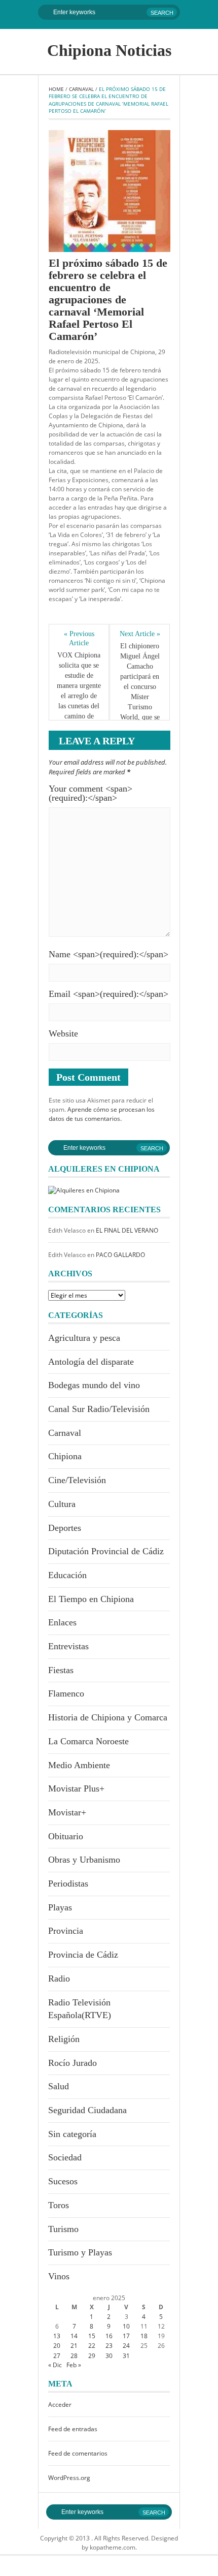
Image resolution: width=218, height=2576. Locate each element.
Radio (59, 1978)
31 (126, 2356)
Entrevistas (68, 1646)
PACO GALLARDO (120, 1255)
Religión (64, 2039)
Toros (59, 2205)
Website (63, 1033)
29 (92, 2356)
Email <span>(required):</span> (108, 994)
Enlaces (62, 1622)
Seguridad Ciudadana (87, 2110)
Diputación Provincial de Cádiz (106, 1551)
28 (74, 2356)
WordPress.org (69, 2478)
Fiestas (61, 1670)
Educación (67, 1575)
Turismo (63, 2229)
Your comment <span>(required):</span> (90, 793)
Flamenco (66, 1693)
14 (74, 2336)
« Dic (55, 2365)
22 (92, 2346)
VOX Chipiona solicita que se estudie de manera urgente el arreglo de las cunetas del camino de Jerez (79, 691)
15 (92, 2336)
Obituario (66, 1836)
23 (109, 2346)
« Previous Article (80, 638)
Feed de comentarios (78, 2453)
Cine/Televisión (77, 1480)
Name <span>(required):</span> (108, 954)
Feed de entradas (73, 2429)
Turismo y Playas (80, 2252)
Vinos (59, 2276)
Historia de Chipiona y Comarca (108, 1717)
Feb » (74, 2365)
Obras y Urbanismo (84, 1860)
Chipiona (65, 1456)
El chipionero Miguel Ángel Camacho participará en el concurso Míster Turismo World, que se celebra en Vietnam (141, 692)
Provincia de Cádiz (83, 1955)
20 (57, 2346)
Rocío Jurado (72, 2063)
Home (56, 89)
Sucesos (63, 2181)
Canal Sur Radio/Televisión (99, 1409)
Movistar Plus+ (76, 1788)
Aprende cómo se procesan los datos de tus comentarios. (102, 1114)
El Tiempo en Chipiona (91, 1599)
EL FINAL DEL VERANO (127, 1230)
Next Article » (140, 634)
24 (126, 2346)
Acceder (60, 2405)
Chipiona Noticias (109, 50)
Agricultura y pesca (84, 1338)
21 (74, 2346)
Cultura (62, 1504)
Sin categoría (72, 2134)
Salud (59, 2086)
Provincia (66, 1931)
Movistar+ (67, 1812)
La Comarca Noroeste (88, 1741)
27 (57, 2356)
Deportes (65, 1528)
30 (109, 2356)
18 (144, 2336)
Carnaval (81, 89)
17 (126, 2336)
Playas (60, 1907)
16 (109, 2336)
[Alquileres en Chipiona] (84, 1190)
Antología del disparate (91, 1362)
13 (57, 2336)
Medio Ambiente (79, 1765)
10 (126, 2326)
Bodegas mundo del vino (94, 1385)
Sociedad (65, 2157)
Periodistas (68, 1883)
